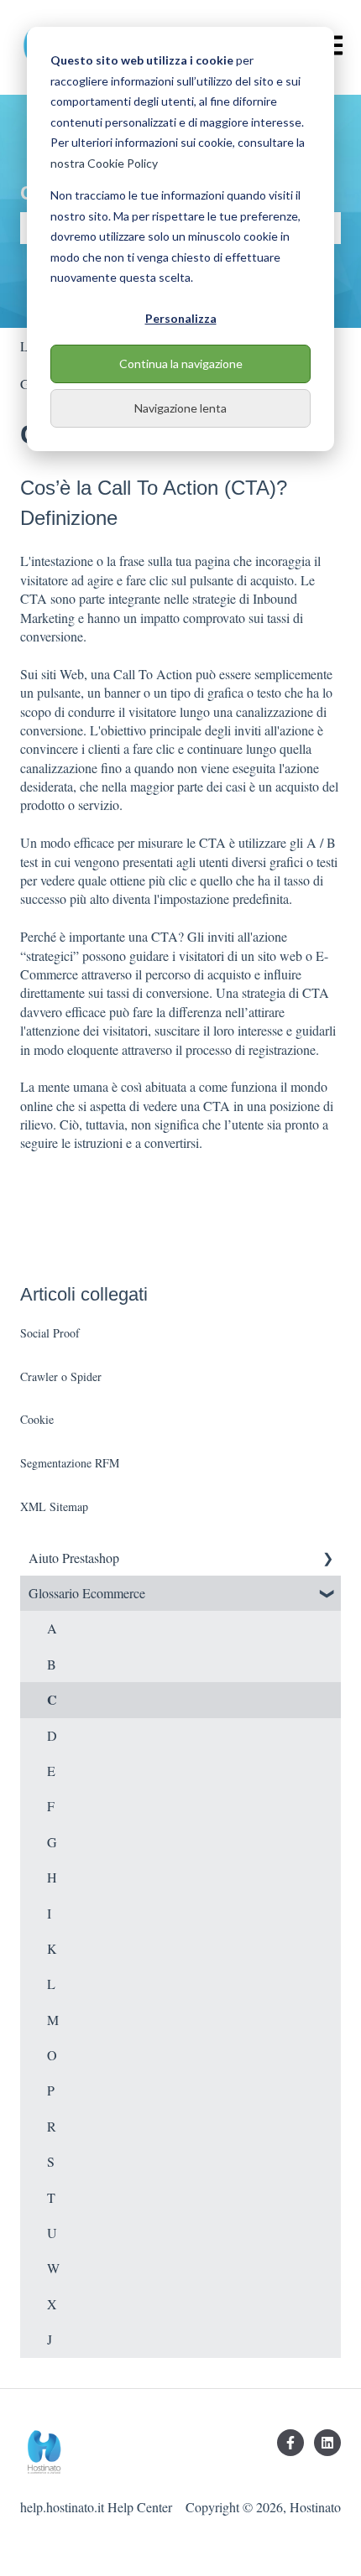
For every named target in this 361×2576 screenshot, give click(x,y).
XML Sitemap (54, 1506)
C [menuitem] (52, 1699)
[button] (327, 1559)
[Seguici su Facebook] (290, 2443)
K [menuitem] (52, 1948)
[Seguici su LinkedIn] (327, 2443)
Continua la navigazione (181, 364)
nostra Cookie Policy (104, 163)
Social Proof (50, 1333)
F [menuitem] (51, 1806)
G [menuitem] (52, 1842)
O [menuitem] (52, 2055)
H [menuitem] (52, 1877)
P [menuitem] (51, 2090)
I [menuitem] (49, 1913)
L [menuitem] (51, 1984)
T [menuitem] (51, 2197)
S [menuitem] (51, 2161)
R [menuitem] (52, 2126)
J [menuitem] (50, 2339)
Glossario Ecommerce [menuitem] (87, 1593)
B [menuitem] (52, 1664)
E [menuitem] (51, 1771)
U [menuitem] (52, 2233)
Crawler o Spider (61, 1376)
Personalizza (181, 318)
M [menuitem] (53, 2020)
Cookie (37, 1419)
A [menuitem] (52, 1628)
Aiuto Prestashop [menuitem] (74, 1558)
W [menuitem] (53, 2268)
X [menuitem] (52, 2304)
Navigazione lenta (180, 408)
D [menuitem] (52, 1735)
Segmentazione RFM (70, 1463)
